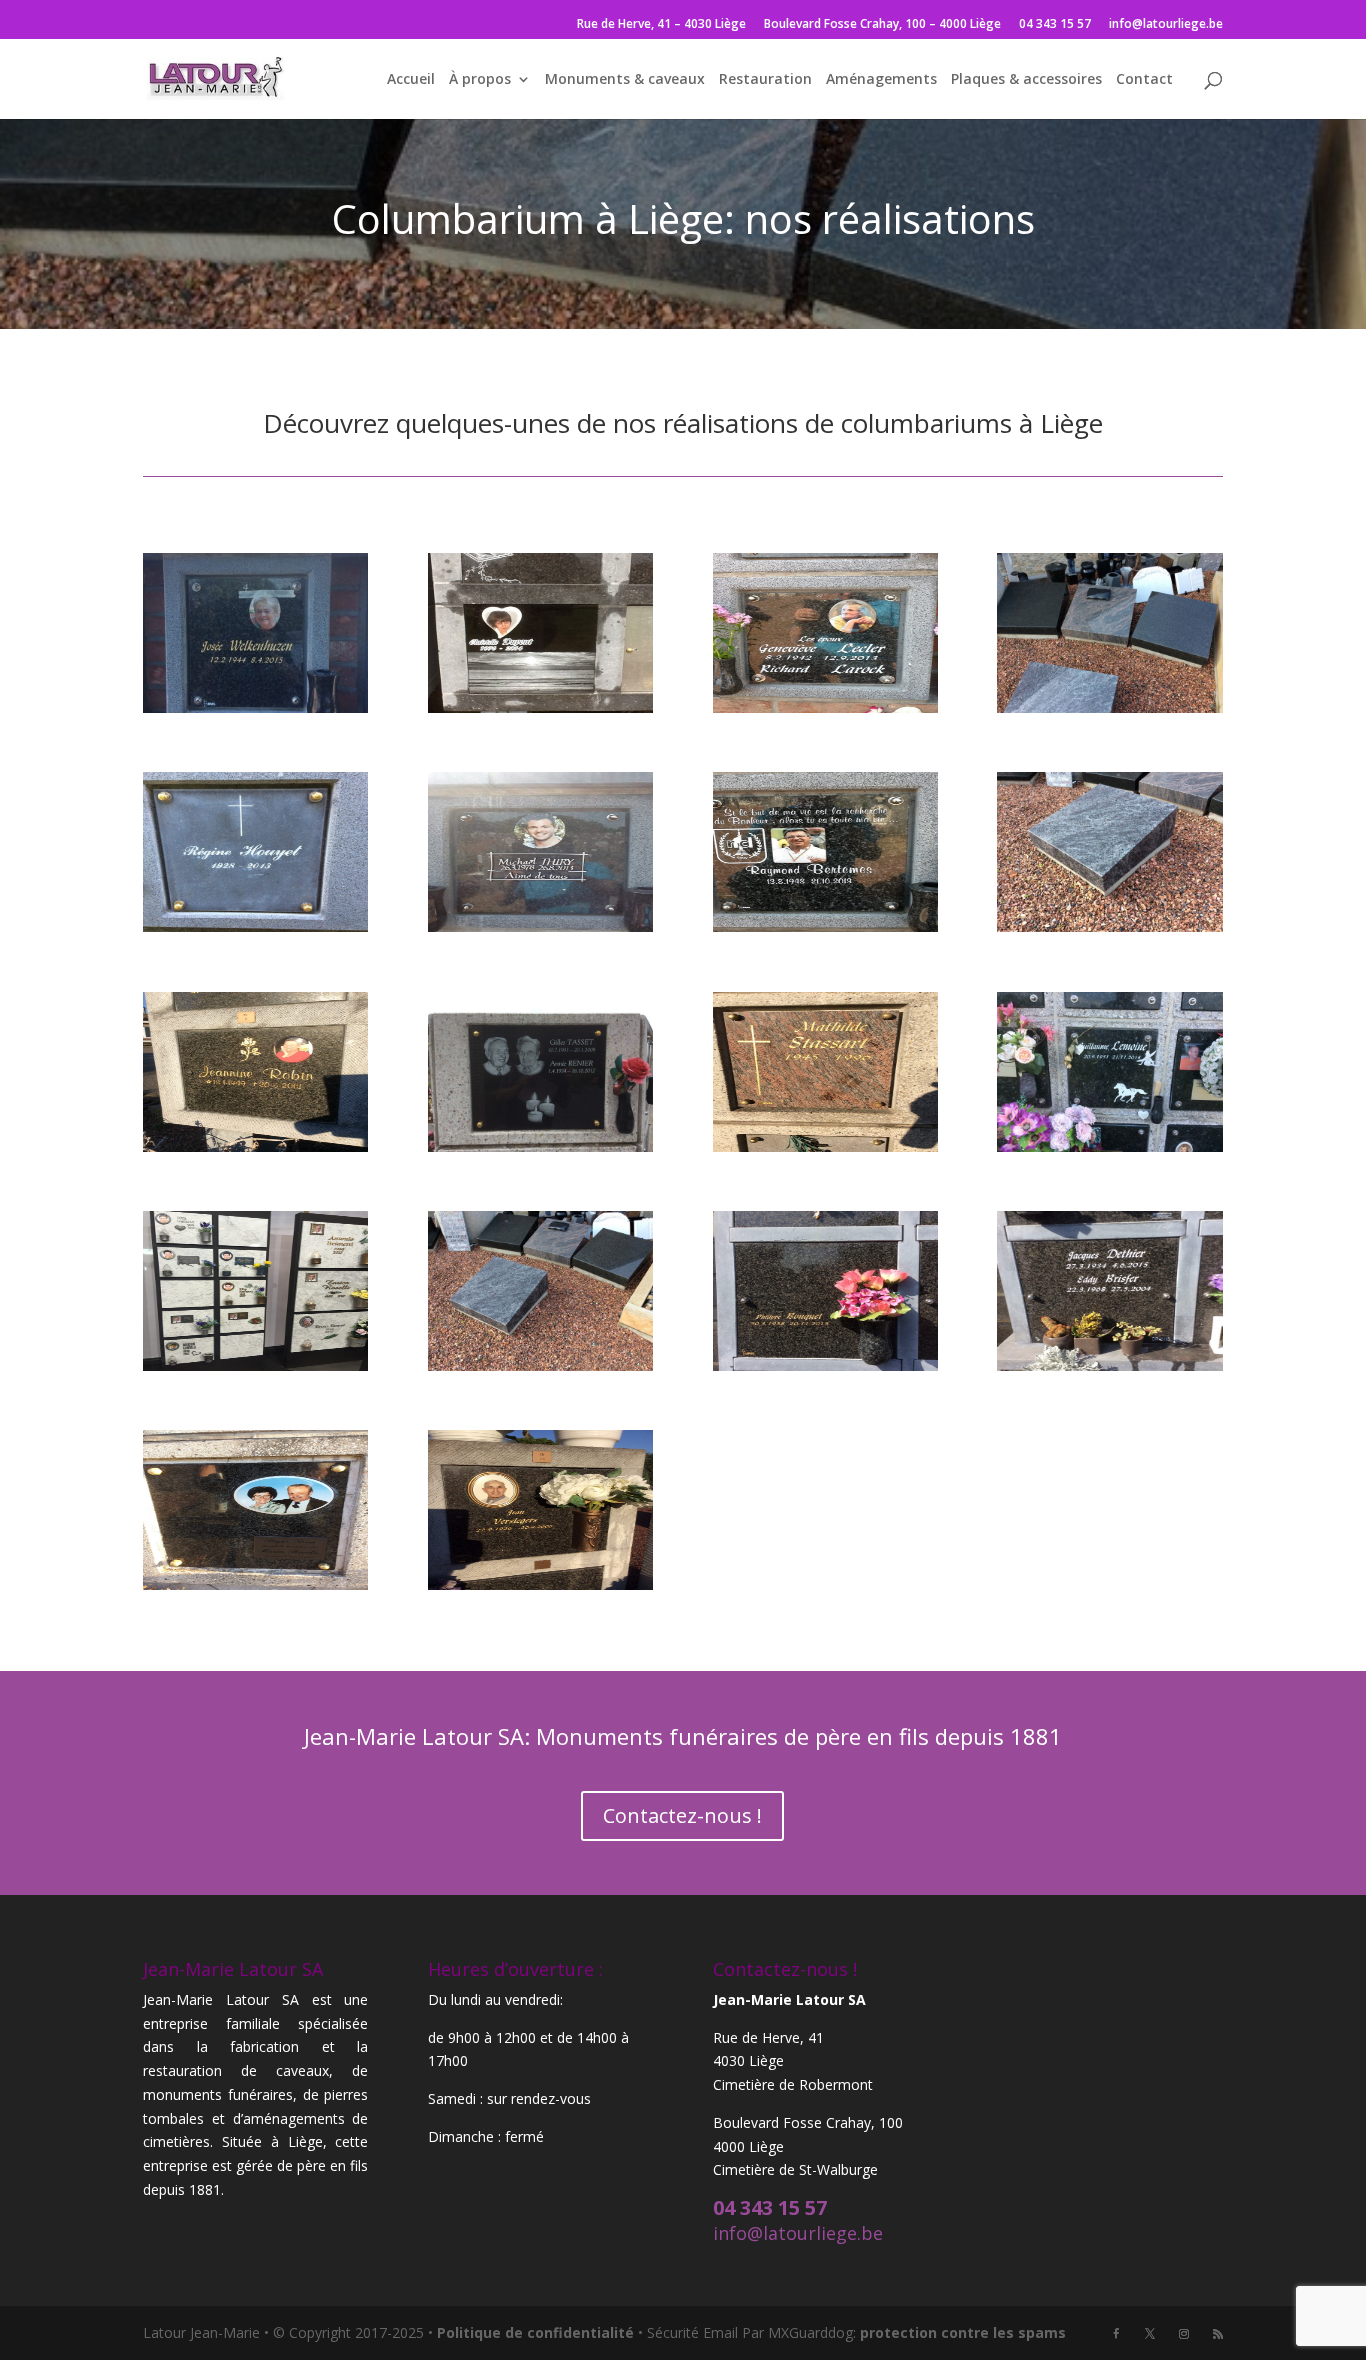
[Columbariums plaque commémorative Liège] (255, 1584)
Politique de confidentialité (535, 2332)
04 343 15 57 (1055, 25)
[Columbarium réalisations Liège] (1109, 1146)
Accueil (411, 80)
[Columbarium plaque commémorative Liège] (1109, 926)
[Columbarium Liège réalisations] (825, 926)
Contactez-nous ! (682, 1815)
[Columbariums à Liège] (255, 1365)
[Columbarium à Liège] (540, 707)
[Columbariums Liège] (540, 1365)
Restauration (765, 80)
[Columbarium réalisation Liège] (825, 1146)
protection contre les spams (963, 2332)
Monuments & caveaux (625, 80)
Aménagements (881, 80)
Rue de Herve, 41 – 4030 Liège (661, 25)
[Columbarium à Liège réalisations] (1109, 707)
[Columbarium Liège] (255, 926)
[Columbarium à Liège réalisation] (825, 707)
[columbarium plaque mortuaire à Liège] (255, 1146)
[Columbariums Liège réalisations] (825, 1365)
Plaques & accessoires (1026, 80)
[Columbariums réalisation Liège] (255, 707)
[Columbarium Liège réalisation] (540, 926)
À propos (480, 80)
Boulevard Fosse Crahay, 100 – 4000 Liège (882, 25)
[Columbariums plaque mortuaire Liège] (540, 1584)
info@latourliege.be (1166, 25)
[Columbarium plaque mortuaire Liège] (540, 1146)
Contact (1144, 80)
